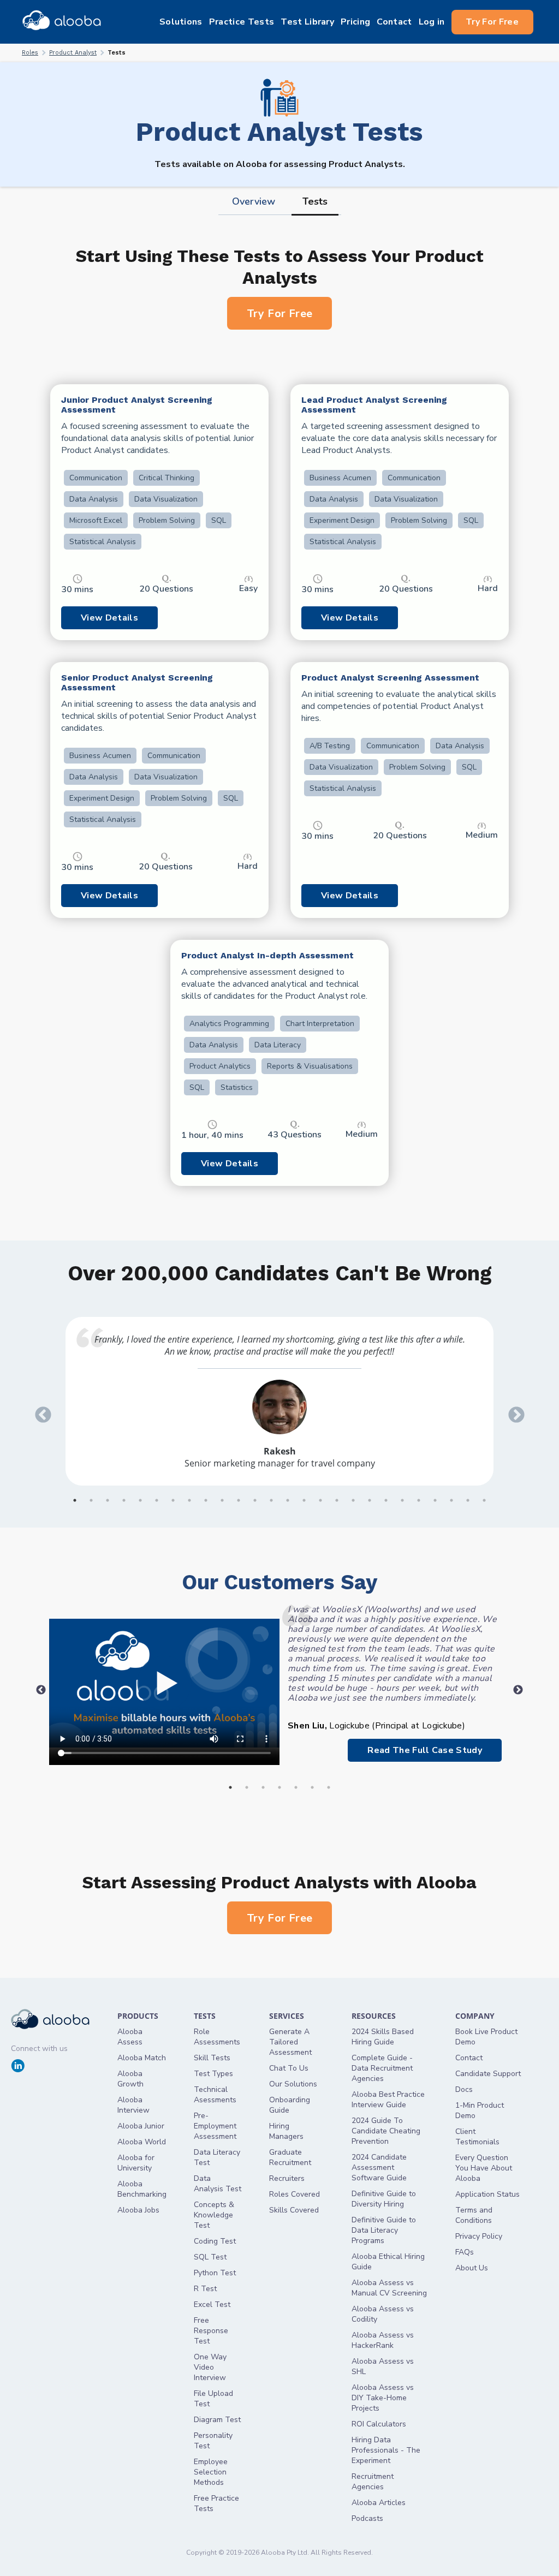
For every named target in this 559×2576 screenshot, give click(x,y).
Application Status (487, 2194)
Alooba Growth (130, 2079)
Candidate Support (488, 2074)
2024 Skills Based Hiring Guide (383, 2037)
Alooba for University (136, 2163)
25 (468, 1500)
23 (435, 1500)
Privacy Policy (479, 2236)
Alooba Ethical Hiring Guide (388, 2262)
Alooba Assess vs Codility (383, 2314)
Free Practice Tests (216, 2503)
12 (255, 1500)
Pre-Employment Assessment (215, 2126)
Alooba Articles (379, 2503)
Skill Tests (212, 2058)
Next (513, 1411)
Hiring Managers (286, 2131)
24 (451, 1500)
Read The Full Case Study (425, 1750)
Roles (30, 53)
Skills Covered (294, 2210)
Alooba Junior (141, 2126)
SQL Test (210, 2257)
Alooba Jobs (138, 2210)
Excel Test (212, 2304)
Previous (39, 1411)
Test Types (213, 2074)
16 (320, 1500)
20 (386, 1500)
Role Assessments (217, 2037)
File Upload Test (213, 2399)
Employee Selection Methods (211, 2472)
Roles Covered (295, 2194)
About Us (472, 2268)
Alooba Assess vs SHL (383, 2366)
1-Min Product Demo (480, 2110)
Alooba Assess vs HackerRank (383, 2340)
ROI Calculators (379, 2424)
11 (239, 1500)
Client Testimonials (477, 2137)
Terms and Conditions (474, 2215)
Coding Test (215, 2241)
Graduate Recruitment (290, 2157)
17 (337, 1500)
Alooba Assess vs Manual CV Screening (389, 2288)
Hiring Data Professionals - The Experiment (386, 2450)
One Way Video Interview (210, 2367)
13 (271, 1500)
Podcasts (367, 2518)
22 (419, 1500)
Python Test (215, 2273)
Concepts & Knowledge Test (214, 2215)
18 (353, 1500)
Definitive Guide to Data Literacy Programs (384, 2230)
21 (402, 1500)
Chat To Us (289, 2068)
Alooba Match (142, 2058)
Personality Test (213, 2441)
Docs (464, 2089)
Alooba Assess (130, 2037)
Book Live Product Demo (486, 2037)
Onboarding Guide (290, 2105)
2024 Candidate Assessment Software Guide (379, 2167)
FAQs (465, 2252)
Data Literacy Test (217, 2157)
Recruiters (287, 2178)
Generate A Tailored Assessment (290, 2042)
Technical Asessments (215, 2095)
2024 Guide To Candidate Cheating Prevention (386, 2131)
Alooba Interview (133, 2105)
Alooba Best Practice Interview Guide (388, 2100)
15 (304, 1500)
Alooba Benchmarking (142, 2189)
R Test (205, 2289)
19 (370, 1500)
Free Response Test (211, 2331)
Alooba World (142, 2142)
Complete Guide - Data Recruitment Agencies (382, 2068)
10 (222, 1500)
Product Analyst (73, 53)
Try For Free (492, 22)
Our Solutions (293, 2084)
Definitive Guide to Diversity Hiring (384, 2199)
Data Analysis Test (218, 2184)
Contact (469, 2058)
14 (288, 1500)
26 (484, 1500)
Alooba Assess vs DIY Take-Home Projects (383, 2398)
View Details (109, 618)
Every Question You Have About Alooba (484, 2168)
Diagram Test (217, 2420)
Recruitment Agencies (373, 2482)
